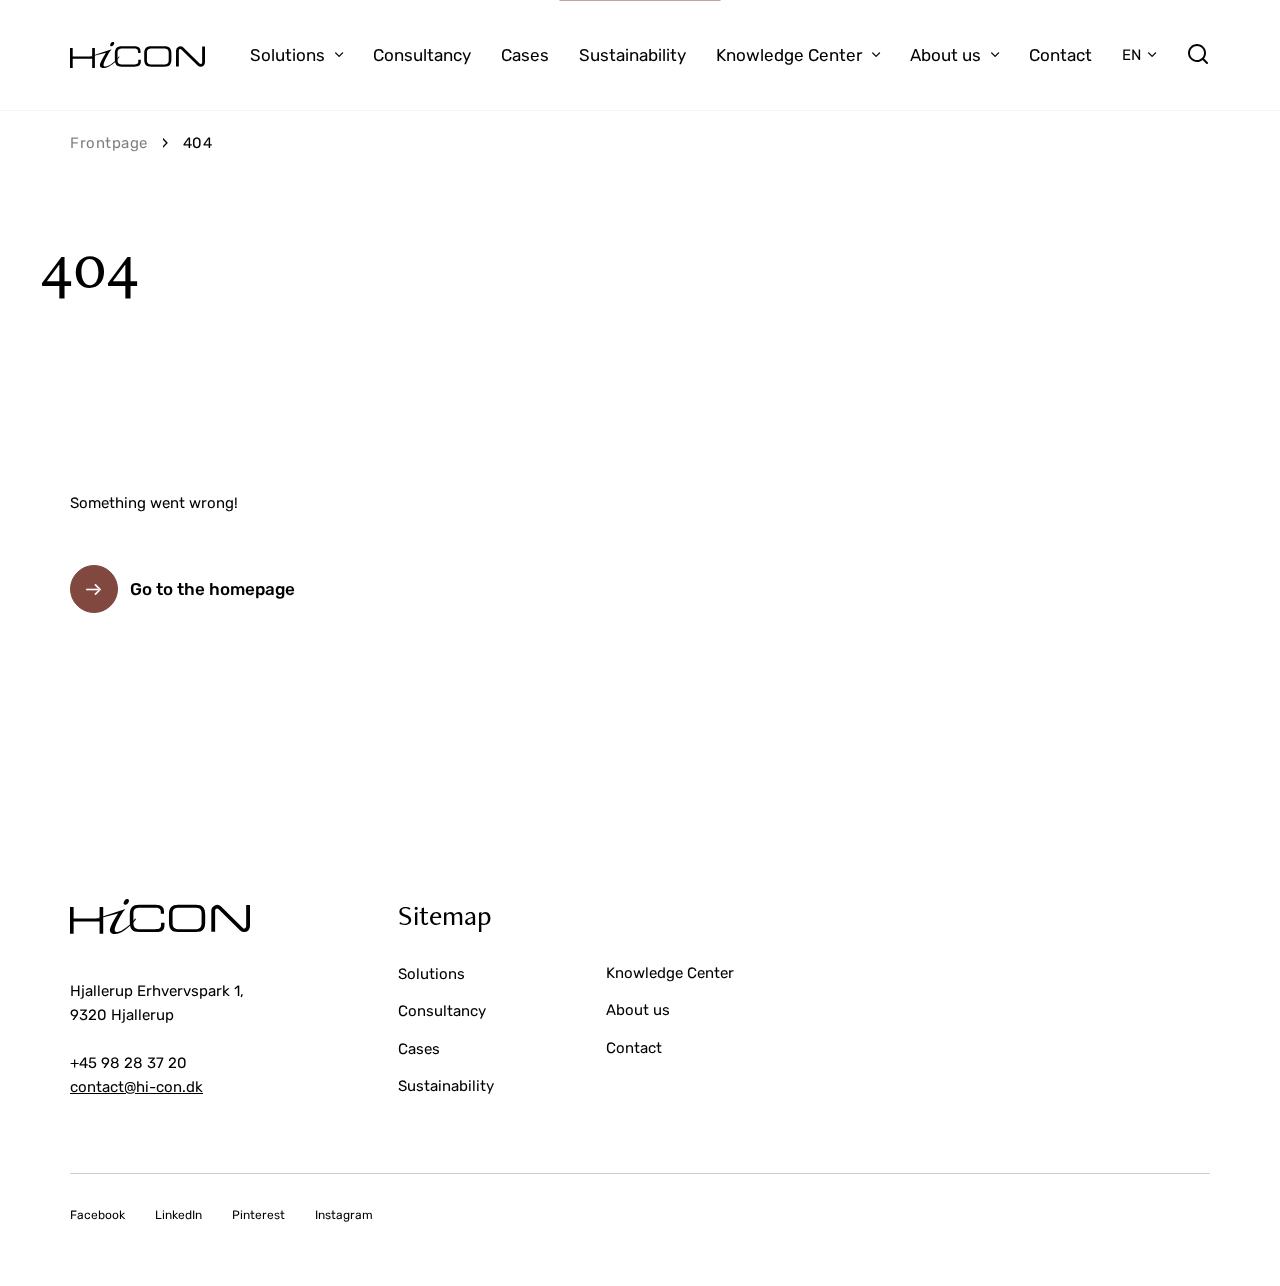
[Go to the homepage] (137, 55)
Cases (525, 55)
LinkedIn (178, 1215)
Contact (1060, 55)
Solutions (287, 55)
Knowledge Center (789, 55)
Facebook (97, 1215)
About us (945, 55)
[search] (1198, 55)
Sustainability (632, 55)
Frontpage (109, 143)
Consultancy (422, 55)
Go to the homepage (212, 589)
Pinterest (258, 1215)
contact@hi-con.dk (136, 1087)
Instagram (344, 1215)
